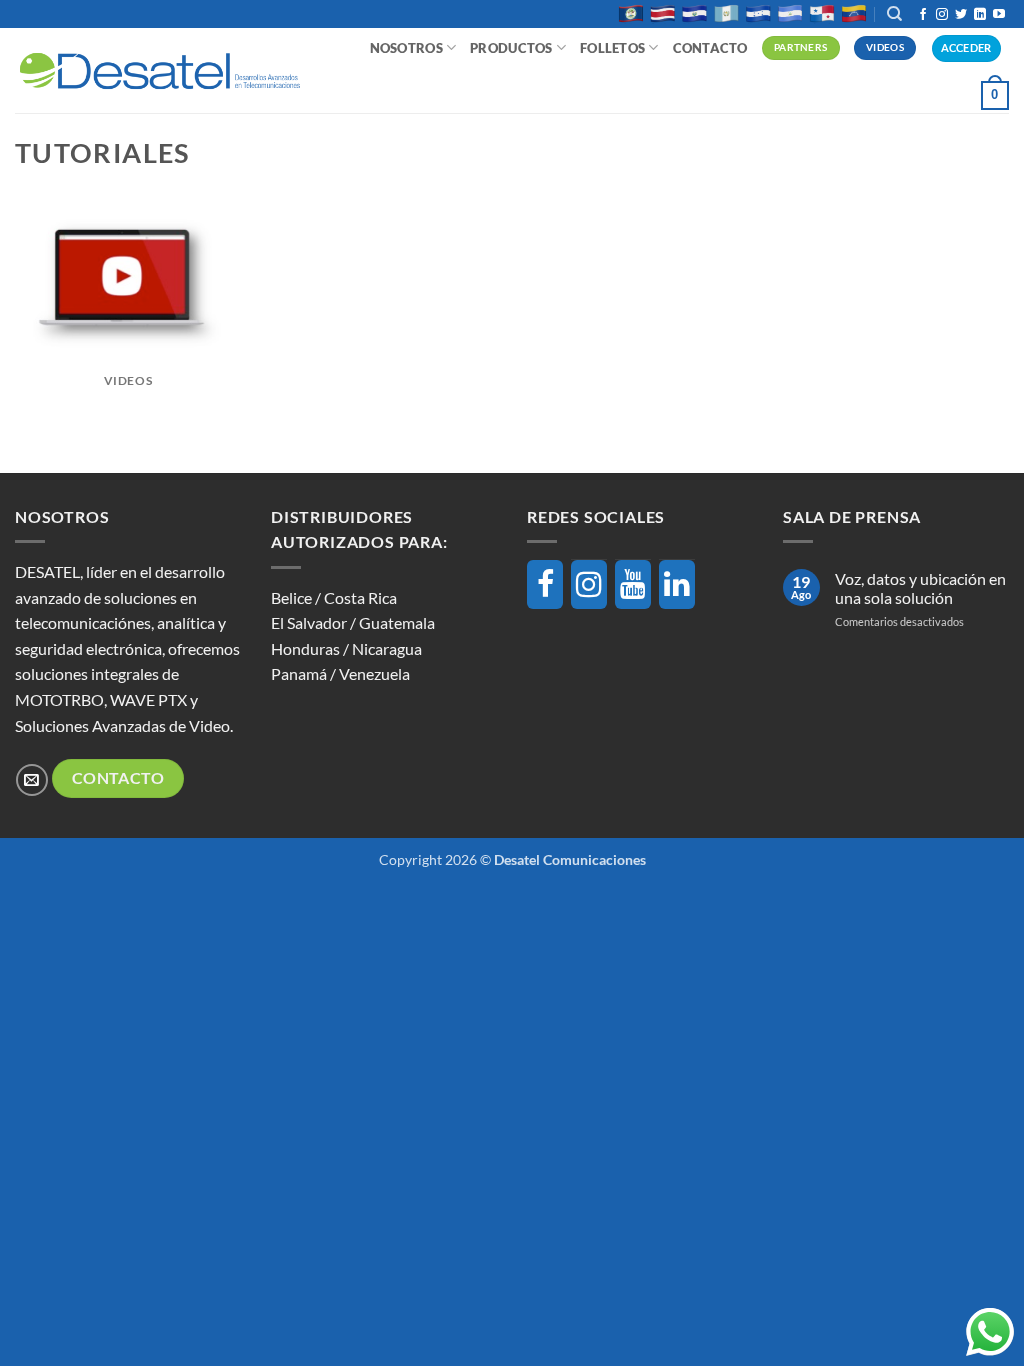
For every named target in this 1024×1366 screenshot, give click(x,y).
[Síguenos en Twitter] (961, 15)
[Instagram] (589, 584)
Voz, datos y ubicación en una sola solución (920, 588)
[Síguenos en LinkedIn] (980, 15)
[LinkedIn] (677, 584)
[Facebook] (545, 584)
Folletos (612, 48)
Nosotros (406, 48)
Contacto (710, 48)
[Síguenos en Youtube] (999, 15)
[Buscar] (894, 14)
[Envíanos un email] (31, 779)
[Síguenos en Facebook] (923, 15)
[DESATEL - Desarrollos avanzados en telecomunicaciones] (160, 71)
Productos (511, 48)
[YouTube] (633, 584)
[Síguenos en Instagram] (942, 15)
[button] (995, 96)
